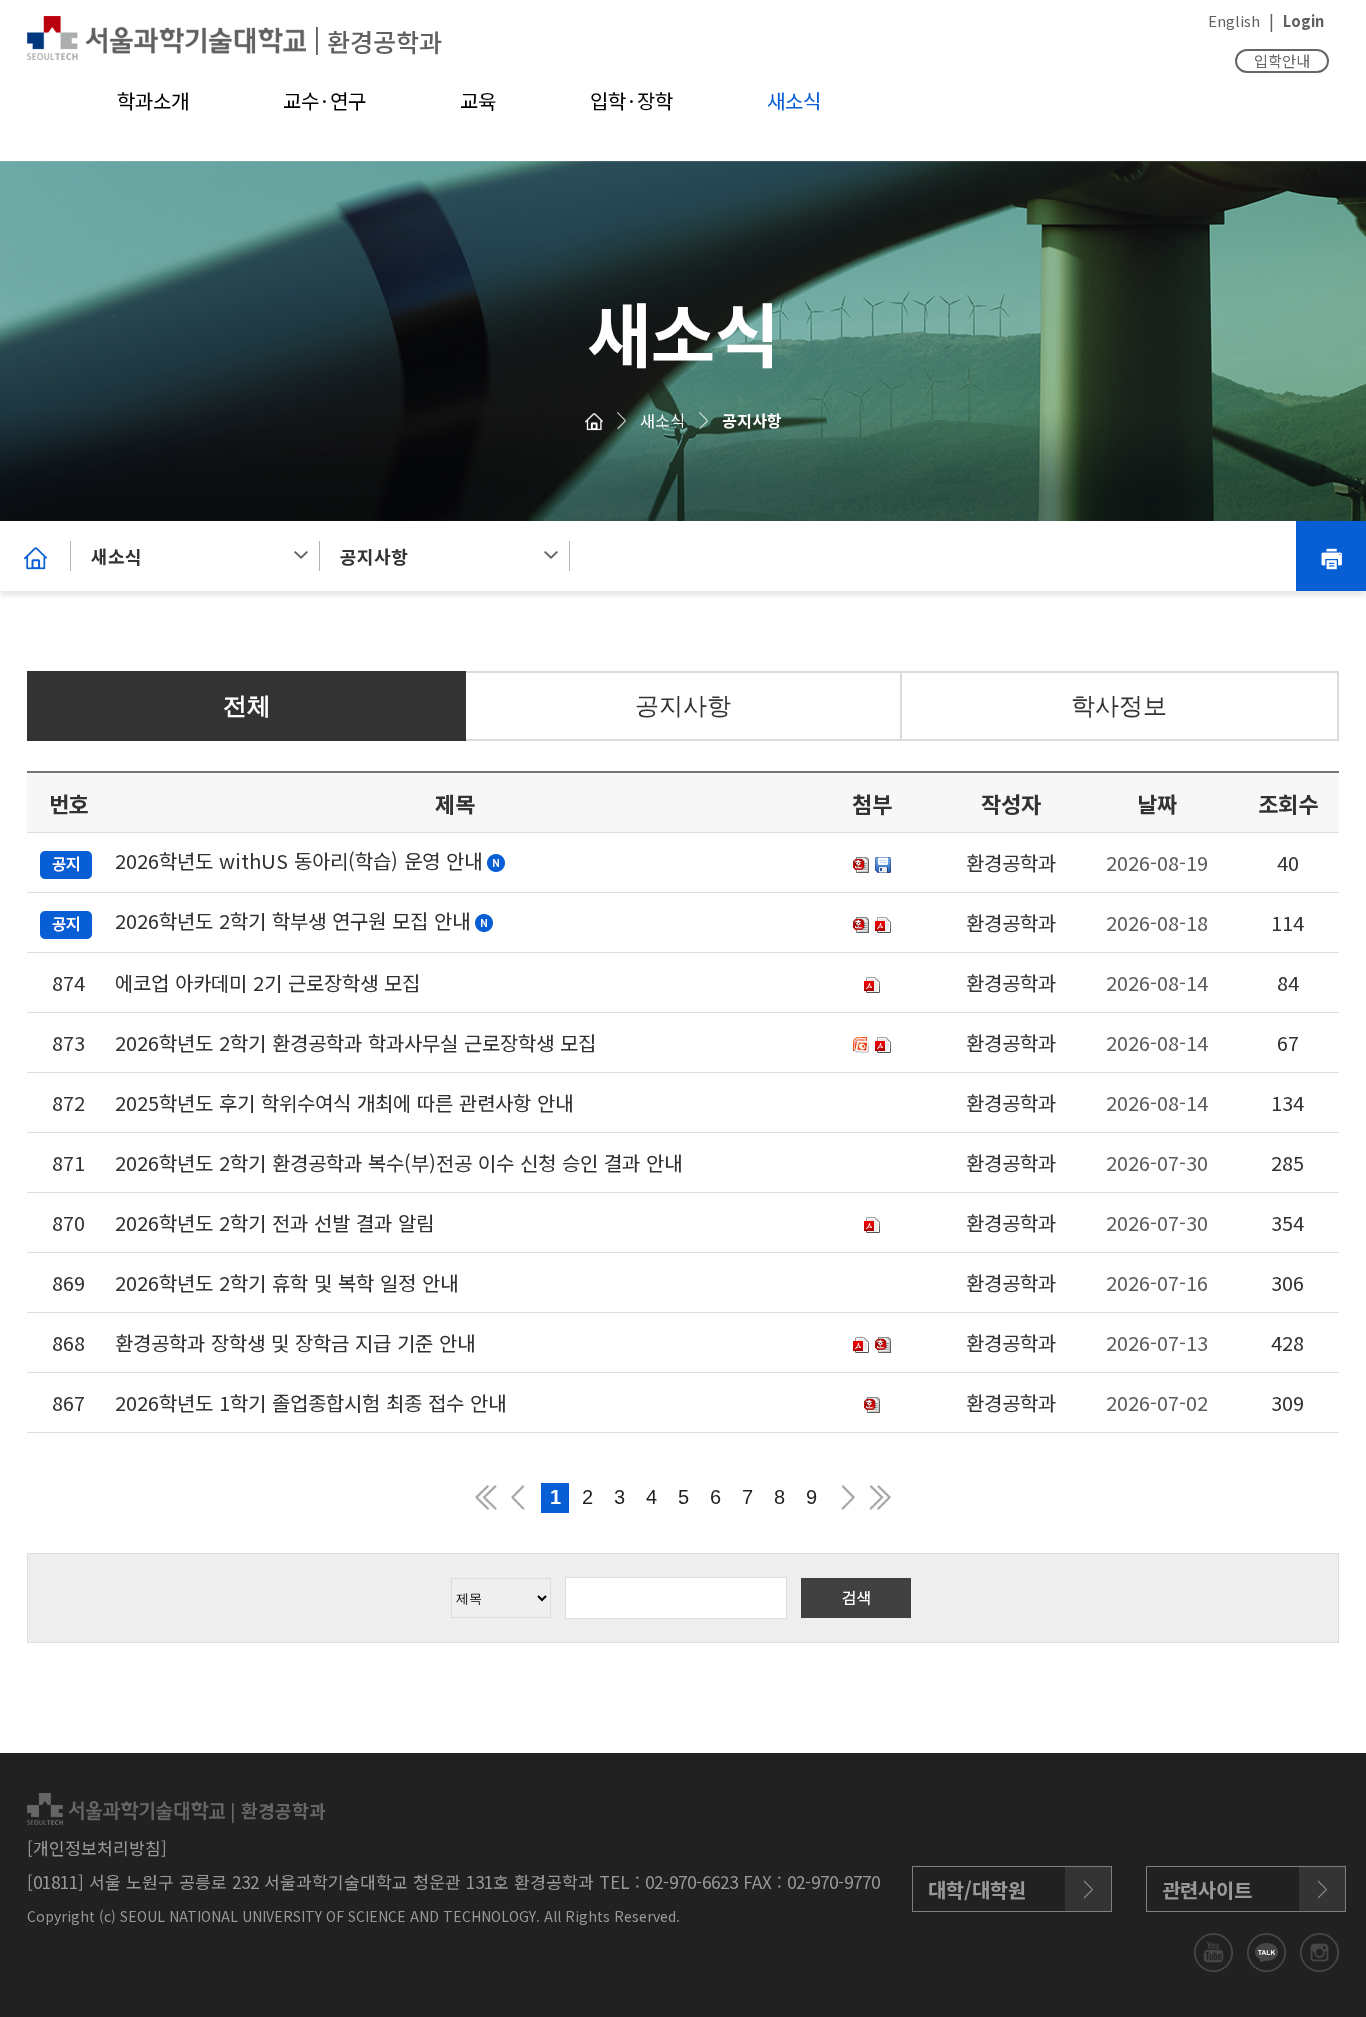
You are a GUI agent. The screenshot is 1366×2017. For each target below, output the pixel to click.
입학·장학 (631, 100)
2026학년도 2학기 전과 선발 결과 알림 (274, 1222)
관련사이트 (1207, 1889)
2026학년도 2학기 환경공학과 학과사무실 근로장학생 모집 (355, 1042)
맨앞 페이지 (486, 1498)
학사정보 (1119, 705)
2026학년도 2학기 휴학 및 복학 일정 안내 (286, 1282)
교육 (478, 100)
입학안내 (1282, 60)
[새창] (1215, 1950)
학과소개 (153, 100)
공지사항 (752, 420)
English (1234, 20)
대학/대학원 (977, 1889)
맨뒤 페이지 (880, 1498)
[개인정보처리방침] (97, 1847)
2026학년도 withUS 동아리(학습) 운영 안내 (298, 860)
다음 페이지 (848, 1498)
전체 (247, 705)
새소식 (794, 100)
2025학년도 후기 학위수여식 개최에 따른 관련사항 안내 (344, 1102)
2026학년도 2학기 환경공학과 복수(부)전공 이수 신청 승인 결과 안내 (398, 1162)
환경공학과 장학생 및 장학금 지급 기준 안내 (295, 1342)
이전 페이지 (518, 1498)
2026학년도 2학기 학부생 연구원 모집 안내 (292, 920)
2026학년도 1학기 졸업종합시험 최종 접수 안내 (310, 1402)
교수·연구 (324, 100)
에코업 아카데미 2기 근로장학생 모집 (267, 982)
